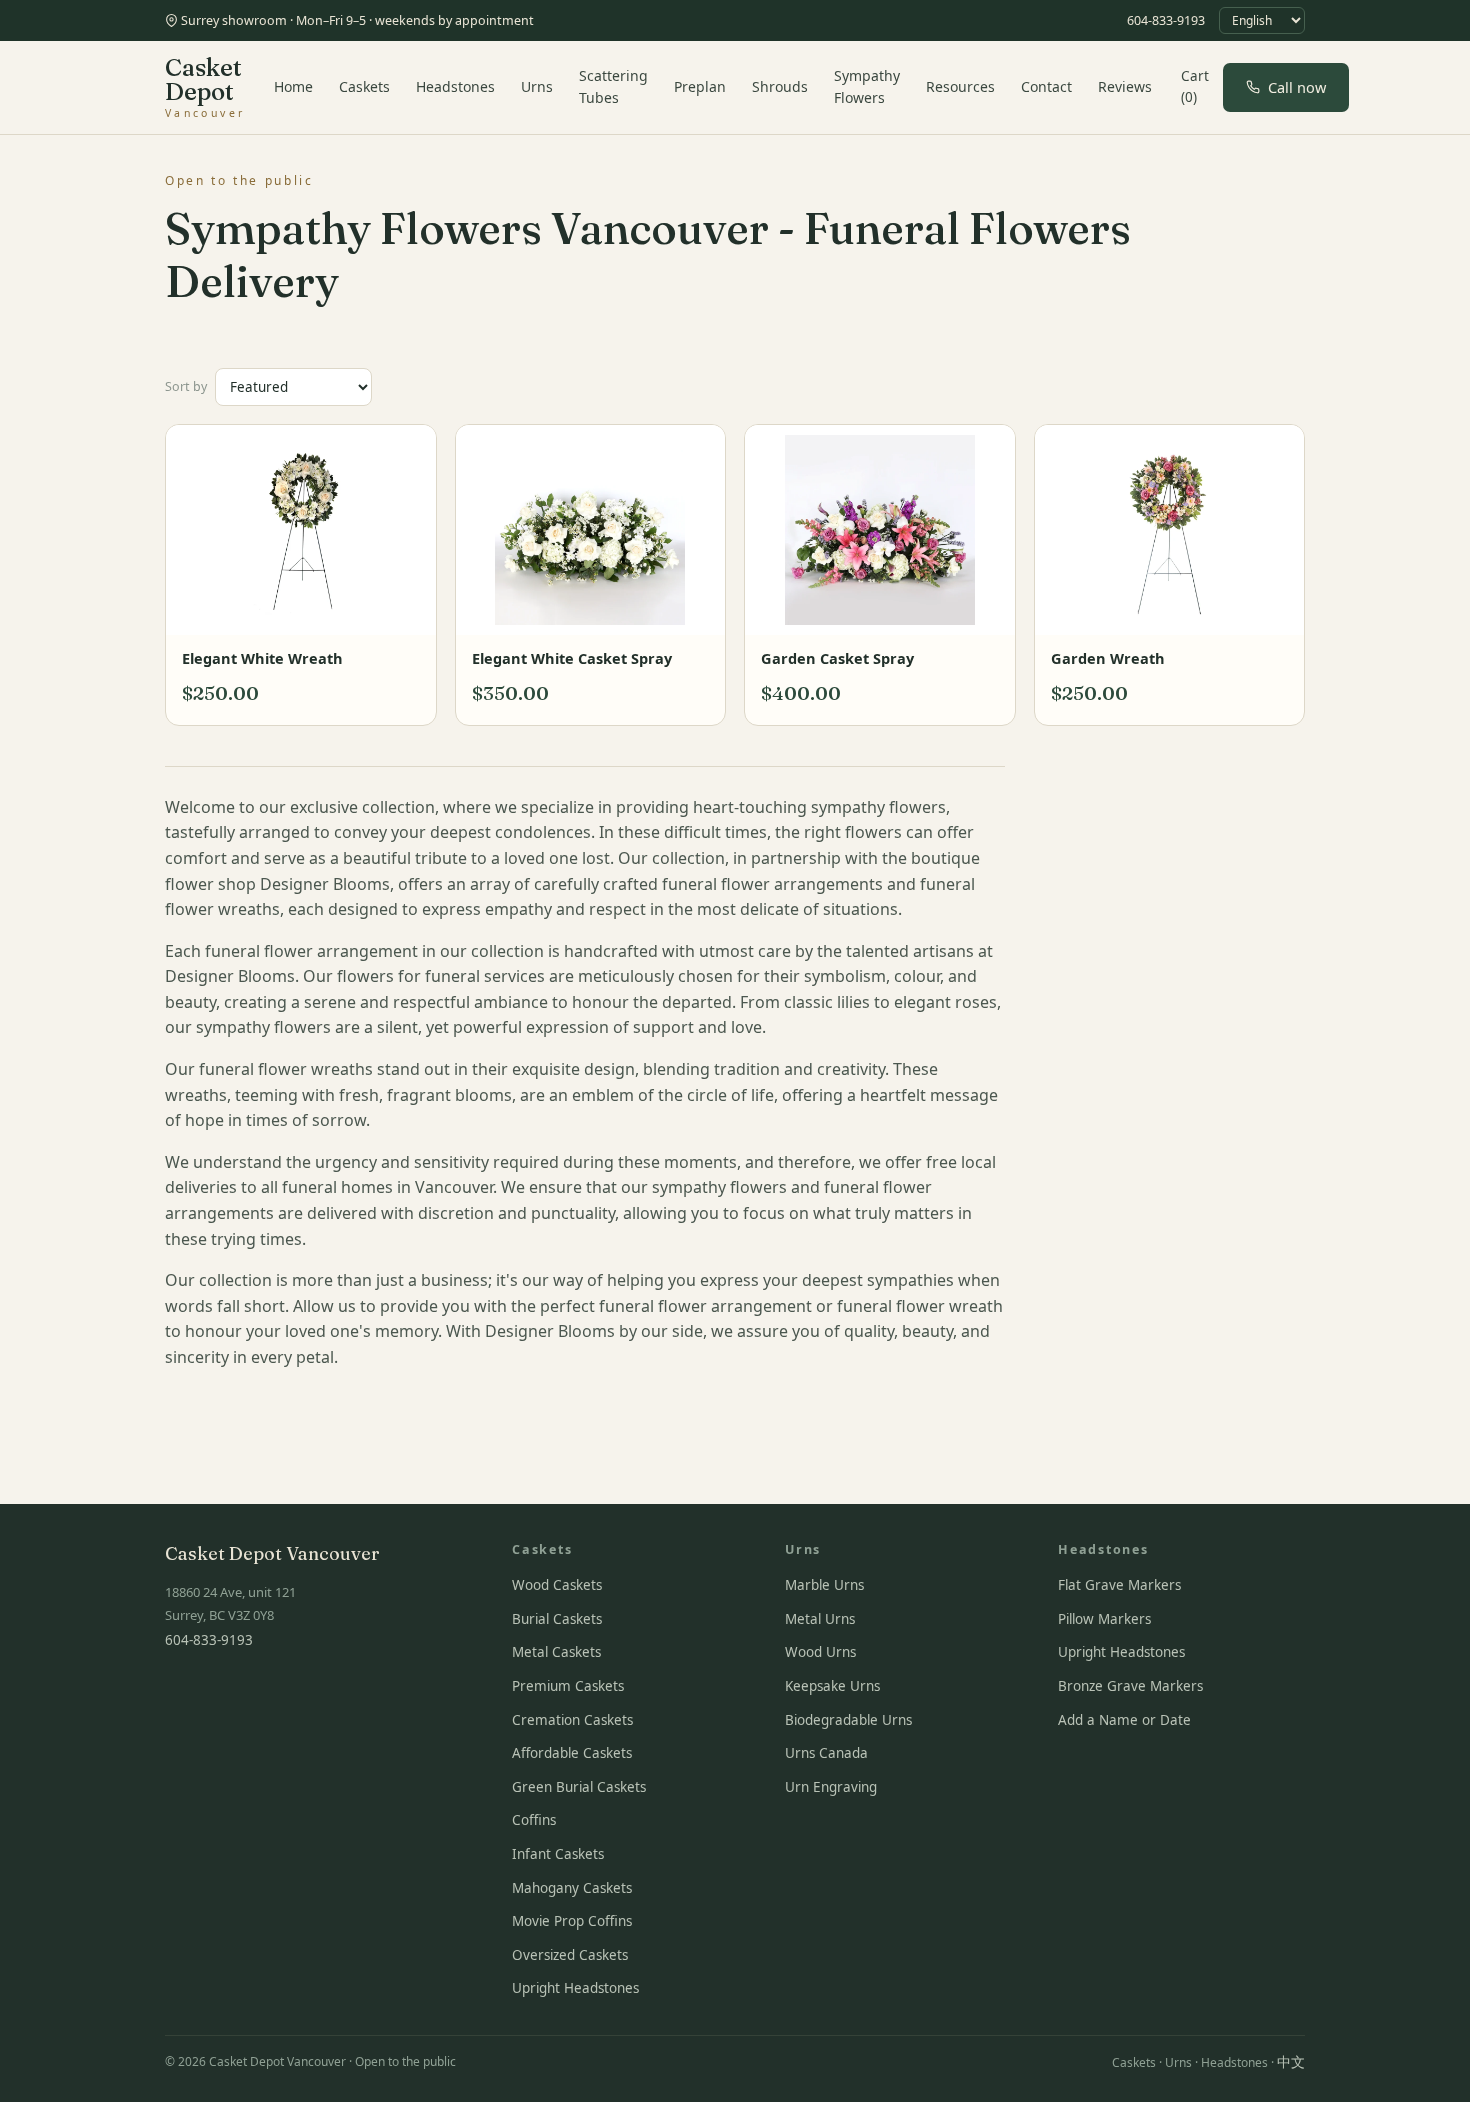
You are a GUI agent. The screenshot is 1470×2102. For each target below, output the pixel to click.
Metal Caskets (556, 1652)
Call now (1297, 87)
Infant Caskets (558, 1854)
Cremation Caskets (572, 1720)
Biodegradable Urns (848, 1720)
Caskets (364, 86)
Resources (960, 86)
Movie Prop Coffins (572, 1921)
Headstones (455, 86)
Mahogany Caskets (572, 1888)
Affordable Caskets (572, 1753)
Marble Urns (824, 1585)
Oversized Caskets (570, 1955)
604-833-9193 (1166, 20)
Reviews (1125, 86)
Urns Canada (826, 1753)
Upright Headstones (575, 1988)
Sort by (186, 386)
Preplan (700, 86)
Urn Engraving (831, 1787)
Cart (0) (1195, 87)
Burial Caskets (557, 1619)
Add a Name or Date (1124, 1720)
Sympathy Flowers (867, 86)
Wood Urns (820, 1652)
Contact (1046, 86)
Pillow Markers (1104, 1619)
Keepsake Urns (832, 1686)
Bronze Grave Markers (1130, 1686)
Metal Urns (820, 1619)
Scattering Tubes (613, 86)
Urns (537, 86)
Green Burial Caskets (579, 1787)
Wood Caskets (557, 1585)
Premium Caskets (568, 1686)
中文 (1291, 2062)
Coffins (534, 1820)
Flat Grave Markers (1119, 1585)
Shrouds (780, 86)
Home (293, 86)
